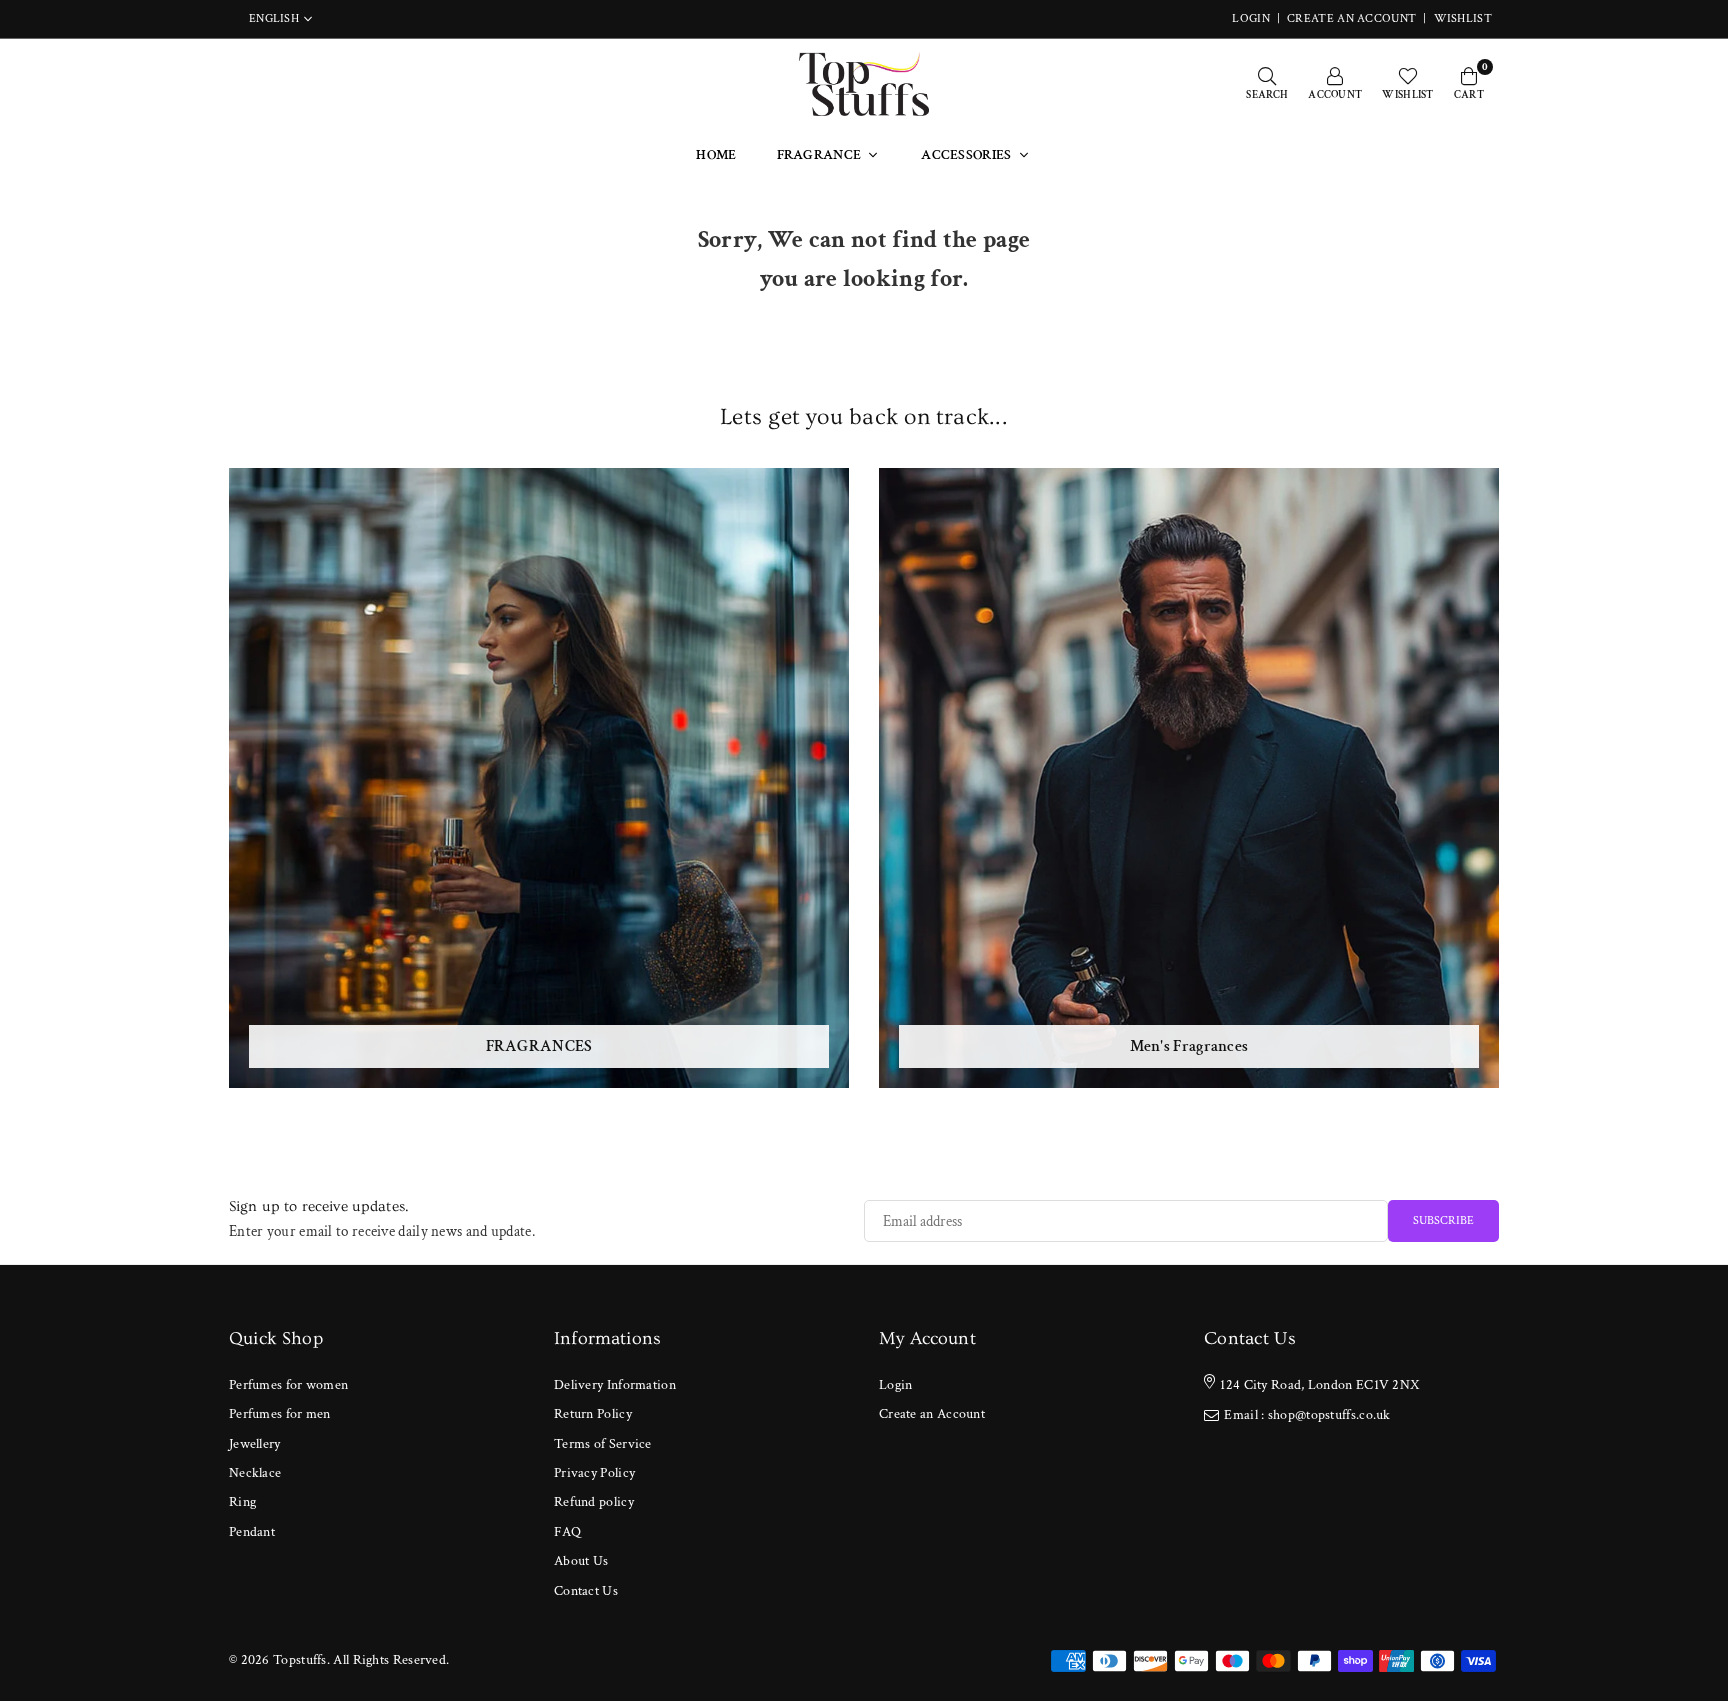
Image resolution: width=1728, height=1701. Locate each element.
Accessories (966, 155)
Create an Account (1351, 18)
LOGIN (1251, 18)
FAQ (567, 1532)
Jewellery (255, 1444)
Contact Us (586, 1591)
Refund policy (594, 1502)
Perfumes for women (288, 1385)
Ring (242, 1502)
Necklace (255, 1473)
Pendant (252, 1532)
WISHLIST (1463, 18)
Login (896, 1385)
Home (716, 155)
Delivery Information (615, 1385)
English (274, 19)
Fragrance (819, 155)
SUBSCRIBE (1443, 1220)
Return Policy (593, 1414)
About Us (581, 1561)
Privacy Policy (594, 1473)
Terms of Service (603, 1444)
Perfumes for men (280, 1414)
